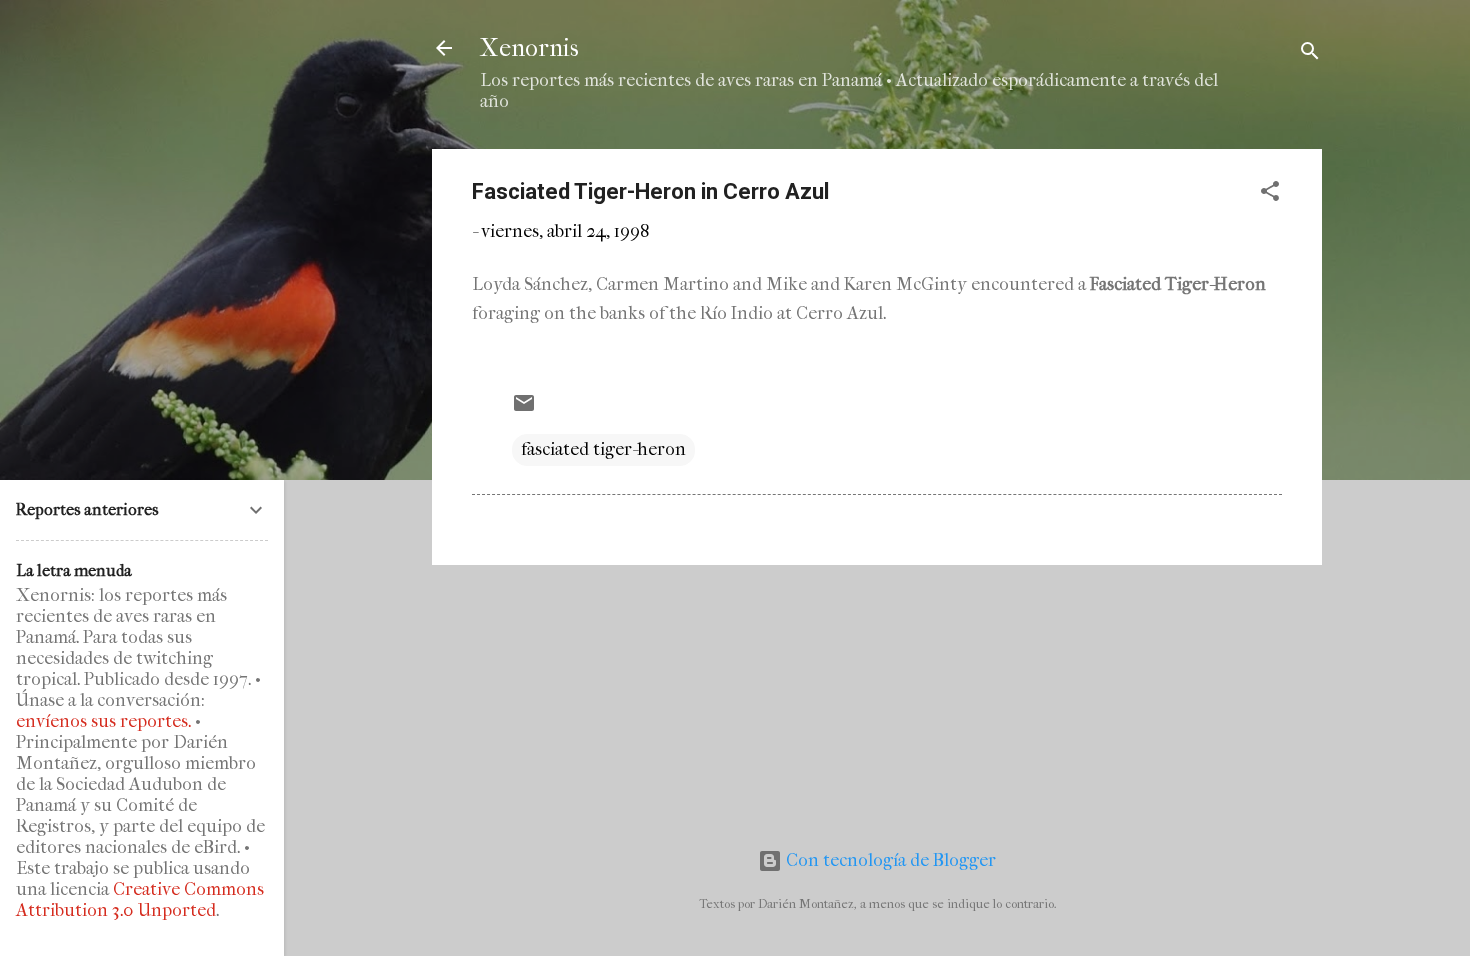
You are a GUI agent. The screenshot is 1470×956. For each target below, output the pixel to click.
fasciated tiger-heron (603, 449)
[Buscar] (1310, 54)
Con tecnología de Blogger (889, 860)
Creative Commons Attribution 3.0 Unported (140, 900)
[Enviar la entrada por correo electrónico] (524, 409)
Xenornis (529, 48)
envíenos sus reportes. (103, 721)
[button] (1270, 194)
